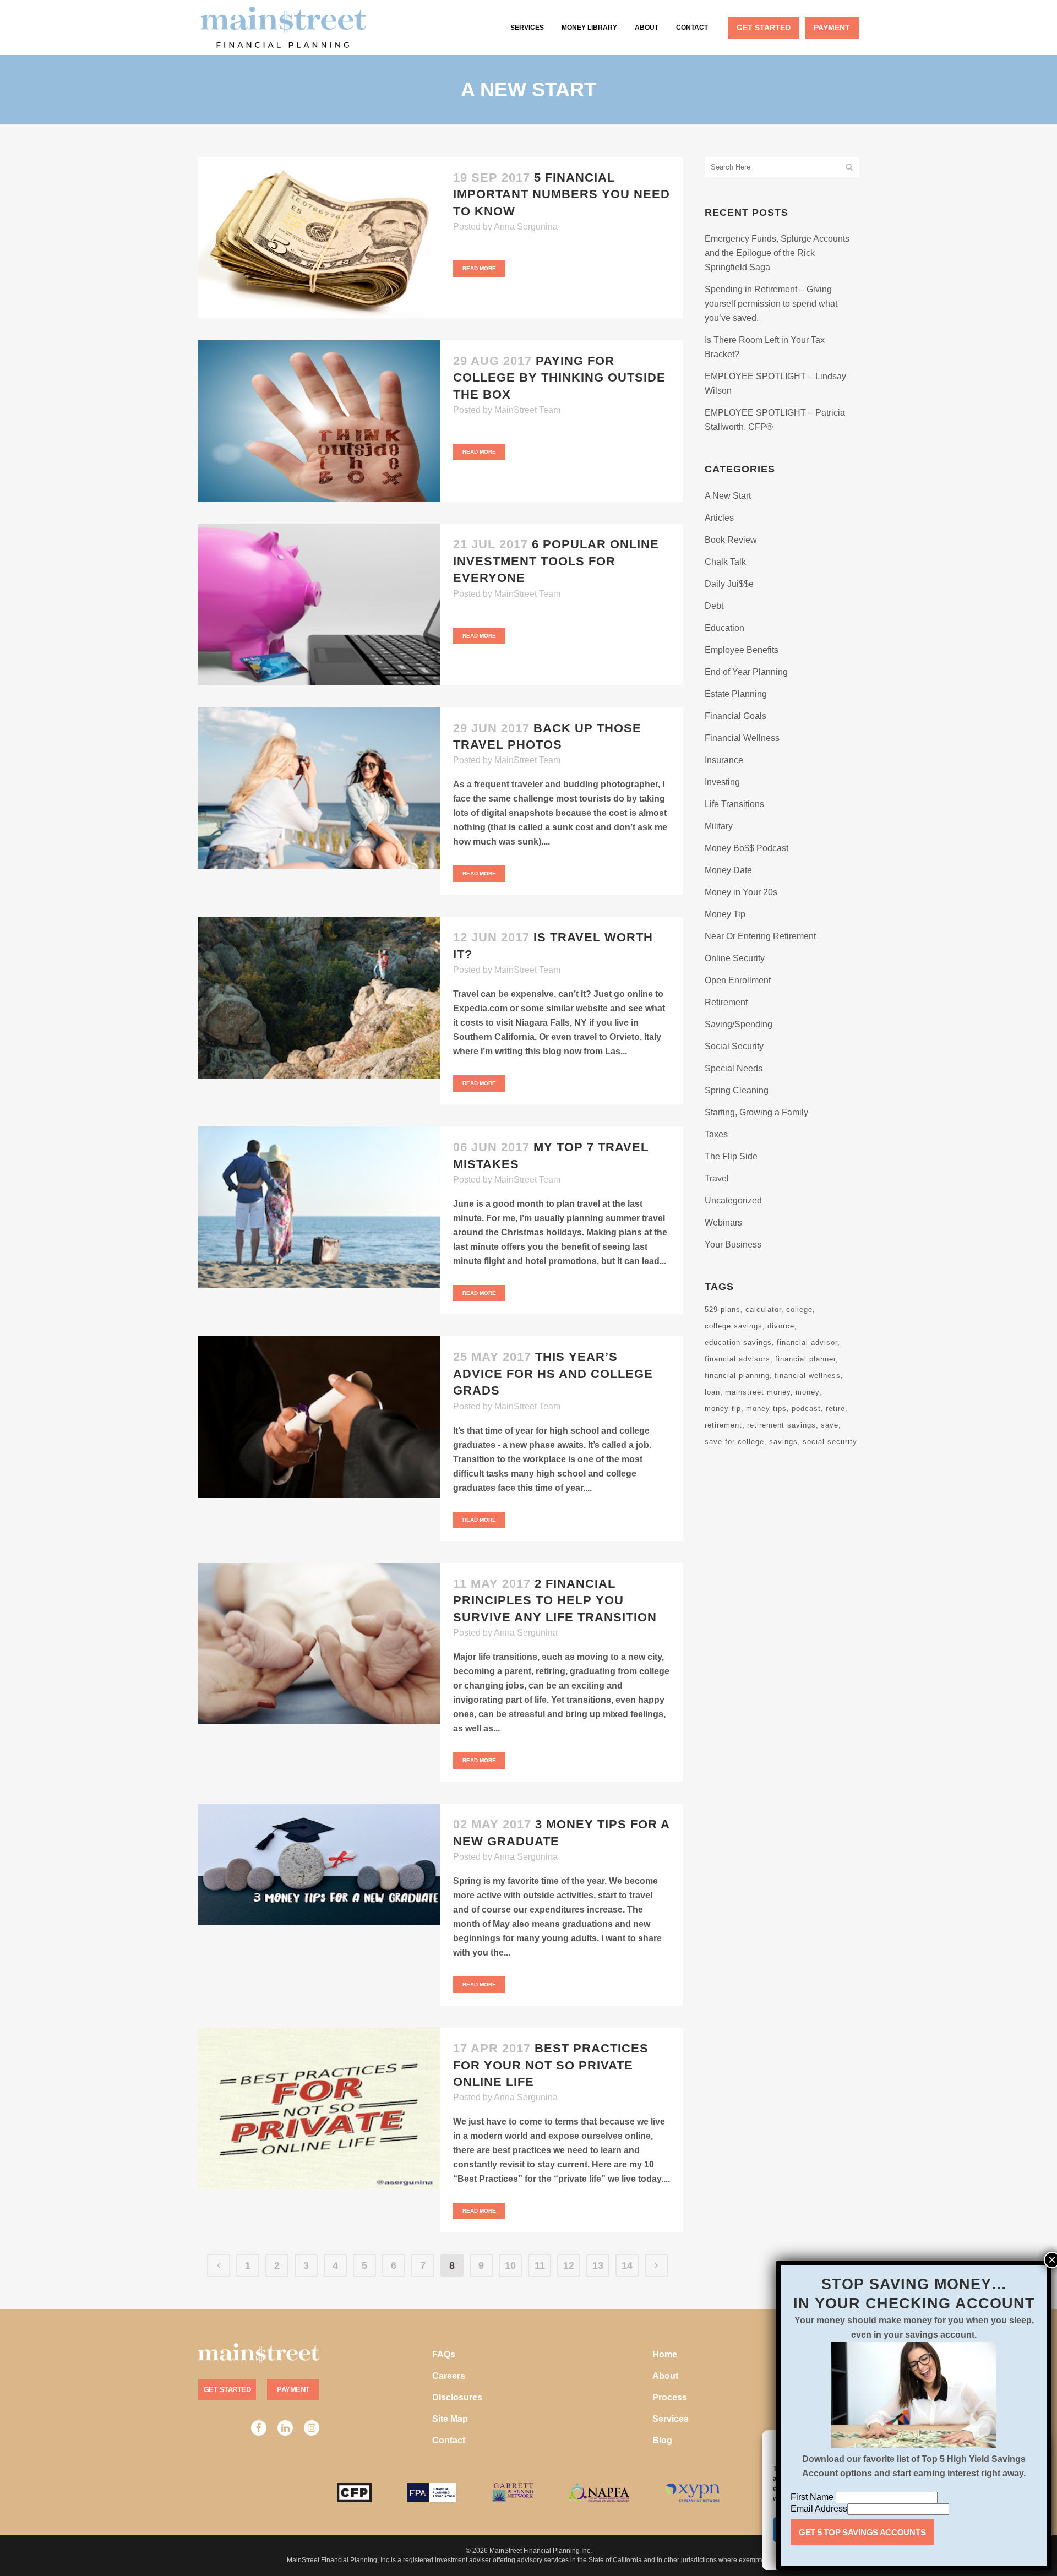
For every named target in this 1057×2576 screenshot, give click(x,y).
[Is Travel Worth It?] (319, 997)
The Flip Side (731, 1156)
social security (830, 1442)
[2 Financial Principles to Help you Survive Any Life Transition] (319, 1644)
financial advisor (807, 1343)
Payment (293, 2390)
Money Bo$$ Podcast (747, 848)
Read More (479, 268)
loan (712, 1392)
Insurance (724, 760)
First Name (813, 2497)
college (799, 1309)
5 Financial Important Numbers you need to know (562, 194)
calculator (763, 1309)
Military (719, 826)
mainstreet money (758, 1392)
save (830, 1425)
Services (671, 2419)
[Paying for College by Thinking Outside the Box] (319, 421)
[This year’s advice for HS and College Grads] (319, 1417)
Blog (662, 2440)
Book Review (731, 540)
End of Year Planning (746, 672)
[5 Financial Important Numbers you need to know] (319, 238)
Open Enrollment (738, 980)
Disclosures (457, 2397)
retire (835, 1409)
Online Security (735, 958)
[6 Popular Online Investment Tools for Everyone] (319, 604)
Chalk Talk (725, 562)
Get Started (227, 2390)
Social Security (734, 1046)
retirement (723, 1425)
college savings (734, 1326)
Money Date (728, 870)
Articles (719, 518)
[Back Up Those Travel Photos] (319, 788)
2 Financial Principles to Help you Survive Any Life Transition (555, 1600)
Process (670, 2397)
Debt (714, 606)
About (665, 2376)
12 (569, 2265)
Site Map (450, 2419)
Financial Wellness (742, 738)
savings (783, 1442)
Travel (717, 1178)
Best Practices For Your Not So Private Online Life (551, 2065)
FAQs (444, 2354)
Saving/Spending (739, 1024)
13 (598, 2265)
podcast (806, 1409)
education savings (738, 1343)
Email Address (819, 2509)
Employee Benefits (742, 650)
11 (540, 2265)
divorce (781, 1326)
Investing (722, 782)
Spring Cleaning (737, 1090)
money (807, 1392)
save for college (734, 1442)
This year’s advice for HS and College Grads (553, 1374)
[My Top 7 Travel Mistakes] (319, 1207)
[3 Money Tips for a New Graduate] (319, 1864)
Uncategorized (733, 1200)
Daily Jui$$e (729, 584)
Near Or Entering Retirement (760, 936)
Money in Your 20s (741, 892)
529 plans (723, 1309)
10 (510, 2265)
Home (665, 2354)
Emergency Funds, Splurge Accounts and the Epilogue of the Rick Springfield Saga (777, 253)
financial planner (805, 1359)
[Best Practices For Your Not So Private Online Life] (319, 2108)
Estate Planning (736, 694)
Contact (449, 2440)
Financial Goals (735, 716)
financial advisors (737, 1359)
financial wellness (808, 1376)
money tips (766, 1409)
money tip (723, 1409)
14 (627, 2265)
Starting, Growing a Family (756, 1112)
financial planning (737, 1376)
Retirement (726, 1002)
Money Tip (725, 914)
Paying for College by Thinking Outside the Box (559, 378)
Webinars (723, 1222)
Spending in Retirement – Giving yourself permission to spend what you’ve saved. (771, 304)
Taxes (716, 1134)
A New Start (728, 496)
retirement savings (781, 1425)
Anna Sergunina (526, 227)
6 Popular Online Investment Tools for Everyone (556, 561)
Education (724, 628)
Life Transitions (734, 804)
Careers (449, 2376)
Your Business (733, 1245)
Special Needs (734, 1068)
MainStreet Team (527, 410)
